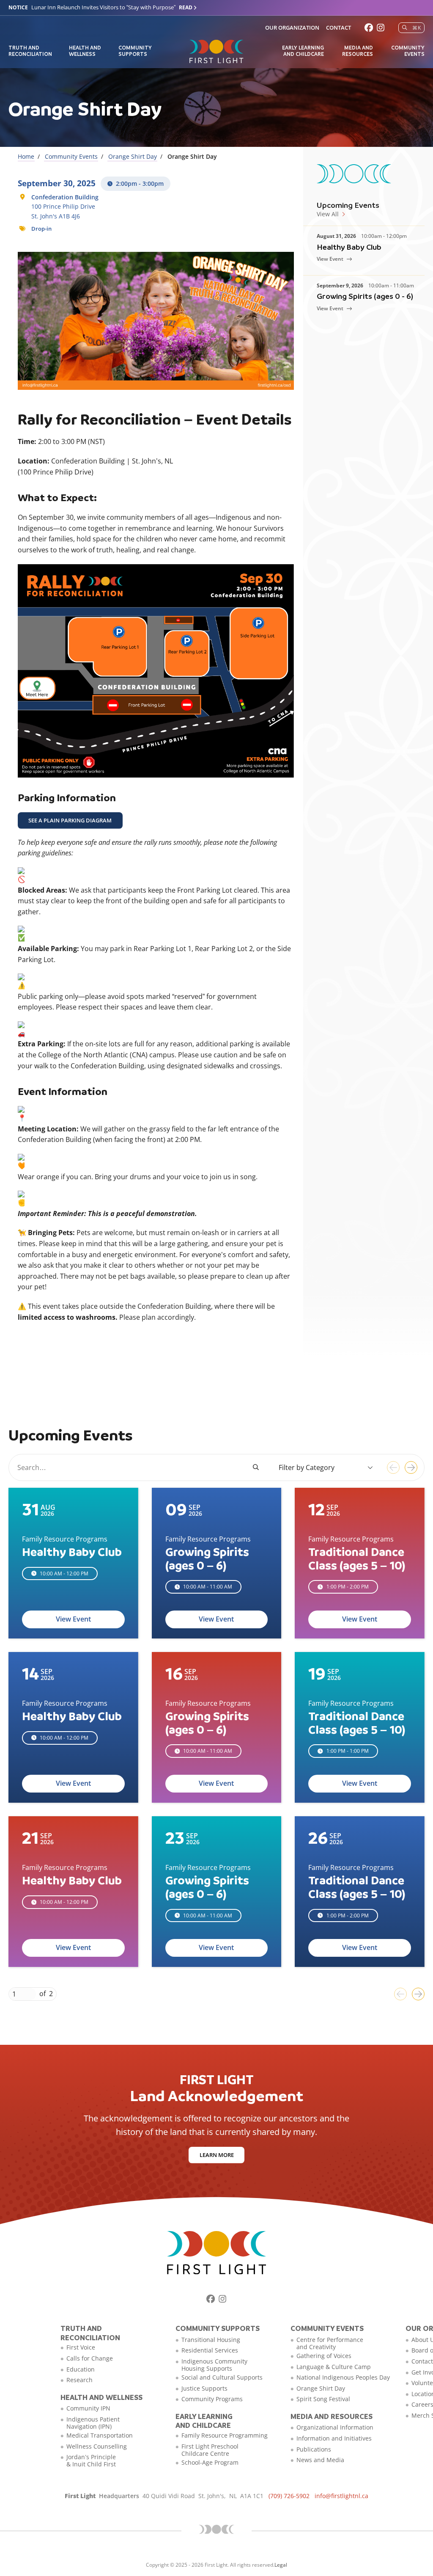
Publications (314, 2449)
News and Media (320, 2460)
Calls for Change (90, 2358)
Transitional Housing (211, 2340)
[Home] (216, 52)
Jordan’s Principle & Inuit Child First (91, 2460)
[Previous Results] (393, 1467)
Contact (338, 28)
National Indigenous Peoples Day (343, 2377)
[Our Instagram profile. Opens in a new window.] (381, 28)
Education (81, 2369)
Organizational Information (335, 2427)
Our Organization (292, 28)
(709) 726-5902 (289, 2496)
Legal (281, 2565)
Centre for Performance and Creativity (330, 2343)
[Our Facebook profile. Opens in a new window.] (369, 28)
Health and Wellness (85, 50)
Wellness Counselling (97, 2446)
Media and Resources (358, 50)
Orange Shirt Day (133, 156)
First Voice (81, 2347)
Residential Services (210, 2350)
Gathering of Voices (324, 2356)
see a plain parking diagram (70, 820)
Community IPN (88, 2408)
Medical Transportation (100, 2435)
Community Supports (135, 50)
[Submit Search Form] (256, 1467)
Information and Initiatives (334, 2438)
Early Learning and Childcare (303, 50)
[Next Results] (411, 1467)
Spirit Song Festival (323, 2399)
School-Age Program (210, 2462)
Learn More (217, 2155)
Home (26, 156)
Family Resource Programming (225, 2435)
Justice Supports (204, 2388)
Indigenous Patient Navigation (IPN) (93, 2423)
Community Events (408, 50)
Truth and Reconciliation (30, 50)
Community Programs (212, 2399)
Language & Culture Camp (334, 2367)
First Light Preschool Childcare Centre (210, 2450)
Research (79, 2380)
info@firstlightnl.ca (341, 2496)
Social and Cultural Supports (222, 2377)
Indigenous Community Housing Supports (214, 2365)
